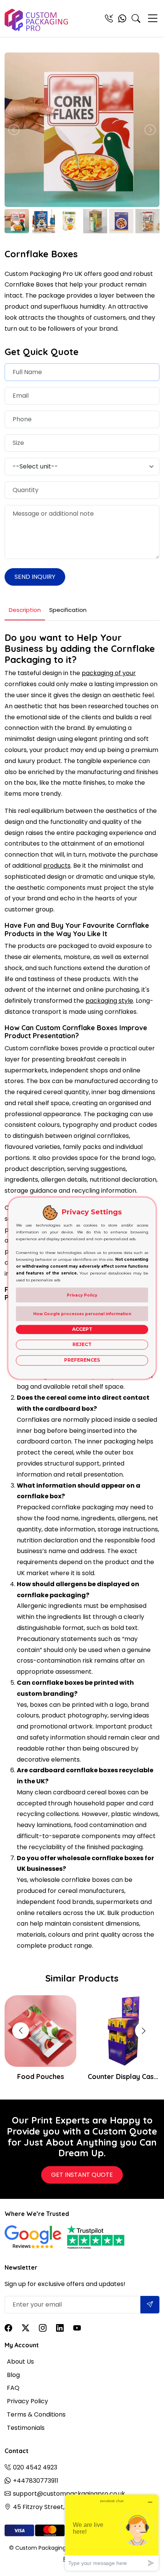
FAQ (13, 2388)
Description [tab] (25, 610)
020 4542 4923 (35, 2467)
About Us (20, 2362)
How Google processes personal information (82, 1314)
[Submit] (150, 2305)
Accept (82, 1329)
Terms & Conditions (36, 2414)
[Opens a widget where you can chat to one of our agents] (112, 2532)
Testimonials (26, 2428)
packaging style (109, 1001)
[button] (143, 2031)
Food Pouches (41, 2077)
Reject (82, 1344)
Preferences (82, 1360)
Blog (13, 2375)
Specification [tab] (68, 610)
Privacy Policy (27, 2401)
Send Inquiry (35, 577)
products (57, 866)
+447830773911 (36, 2481)
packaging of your (109, 673)
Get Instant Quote (82, 2175)
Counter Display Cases (124, 2077)
